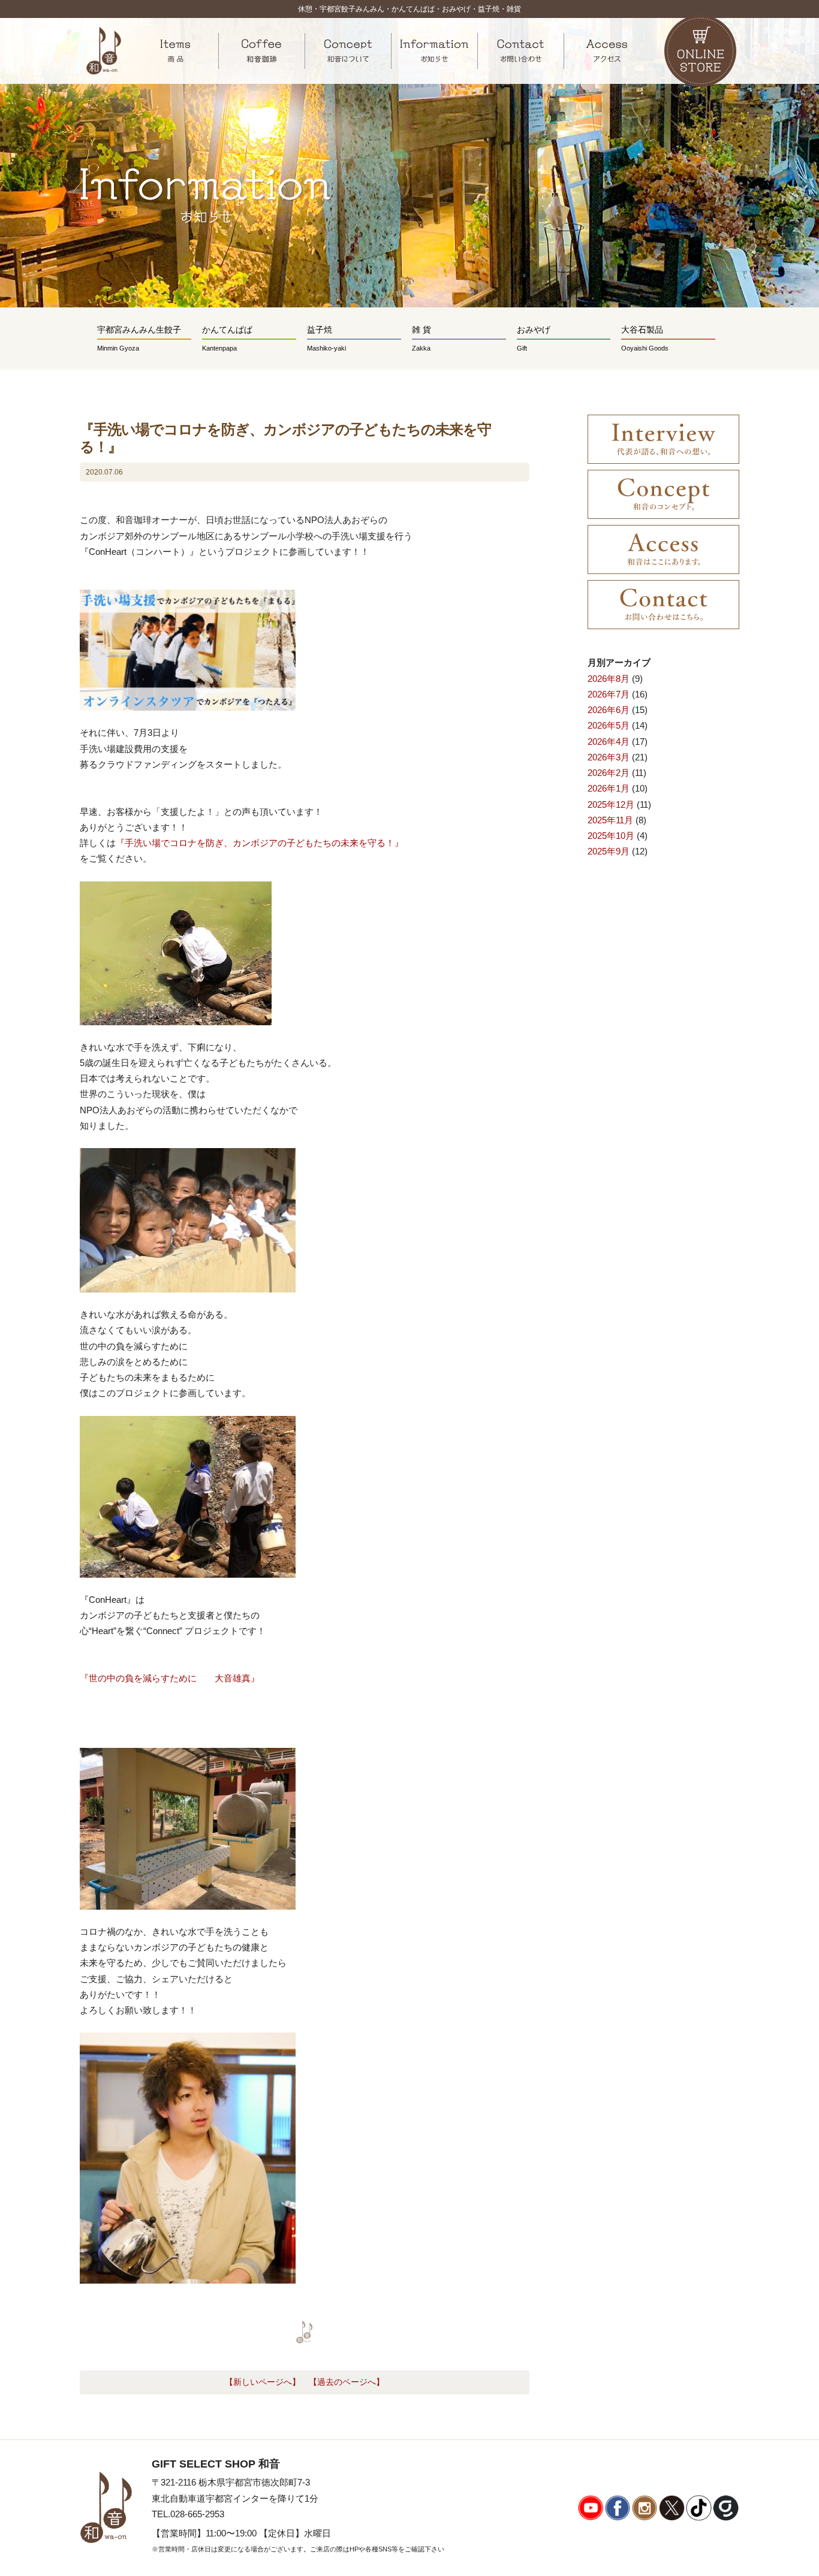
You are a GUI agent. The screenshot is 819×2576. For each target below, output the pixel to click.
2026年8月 (609, 679)
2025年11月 (610, 820)
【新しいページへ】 (263, 2382)
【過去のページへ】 (347, 2382)
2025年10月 (611, 836)
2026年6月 (609, 710)
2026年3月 (609, 757)
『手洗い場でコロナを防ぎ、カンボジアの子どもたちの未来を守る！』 (260, 843)
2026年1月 (609, 788)
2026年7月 (609, 694)
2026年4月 (609, 742)
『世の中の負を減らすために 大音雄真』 (170, 1678)
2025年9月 (609, 851)
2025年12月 (611, 804)
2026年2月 (609, 773)
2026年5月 (609, 725)
